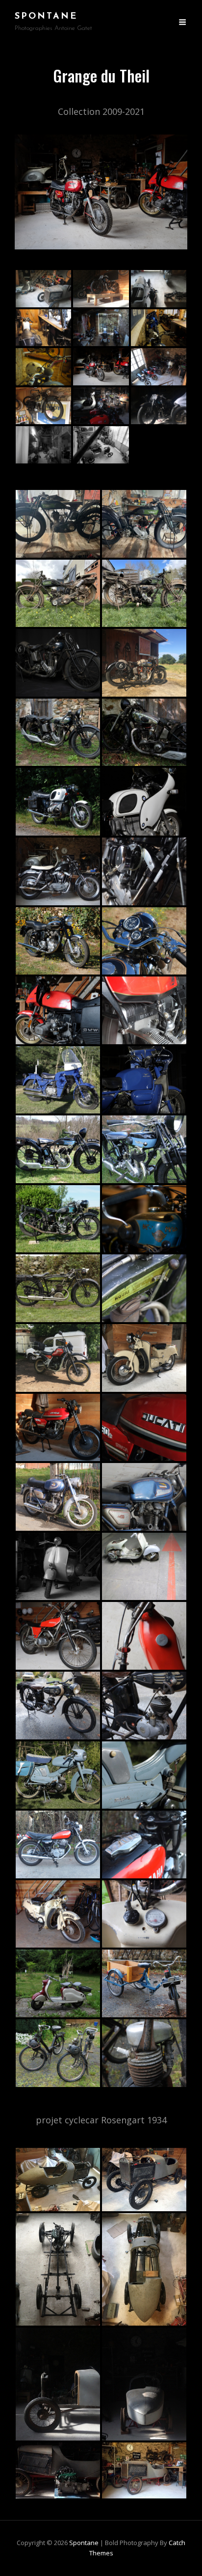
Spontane (46, 17)
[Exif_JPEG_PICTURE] (43, 328)
